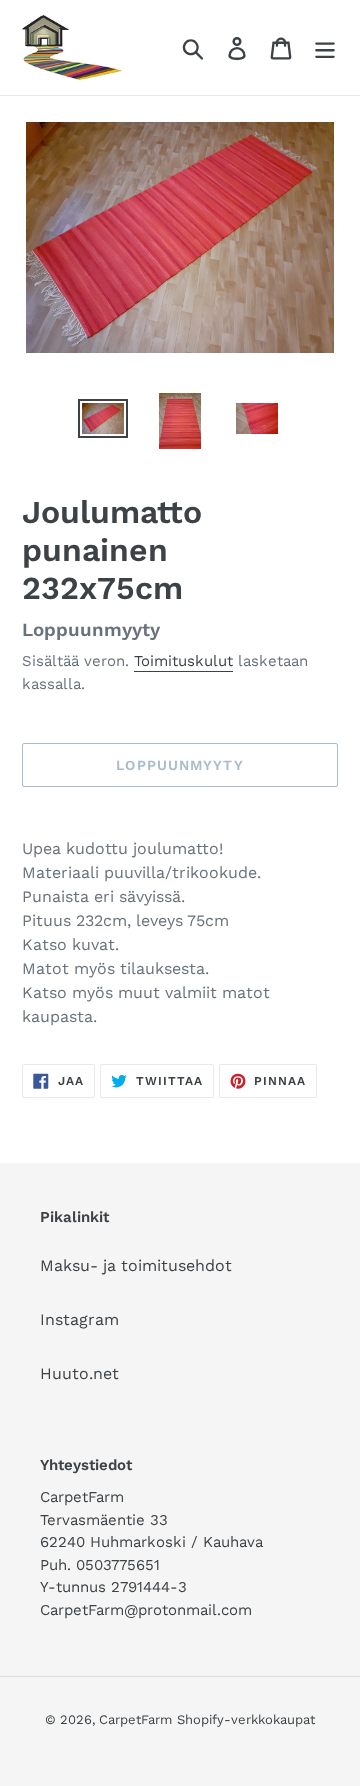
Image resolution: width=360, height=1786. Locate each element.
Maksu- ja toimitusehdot (136, 1265)
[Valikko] (325, 47)
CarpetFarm (135, 1719)
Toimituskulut (183, 661)
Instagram (79, 1319)
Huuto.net (79, 1373)
